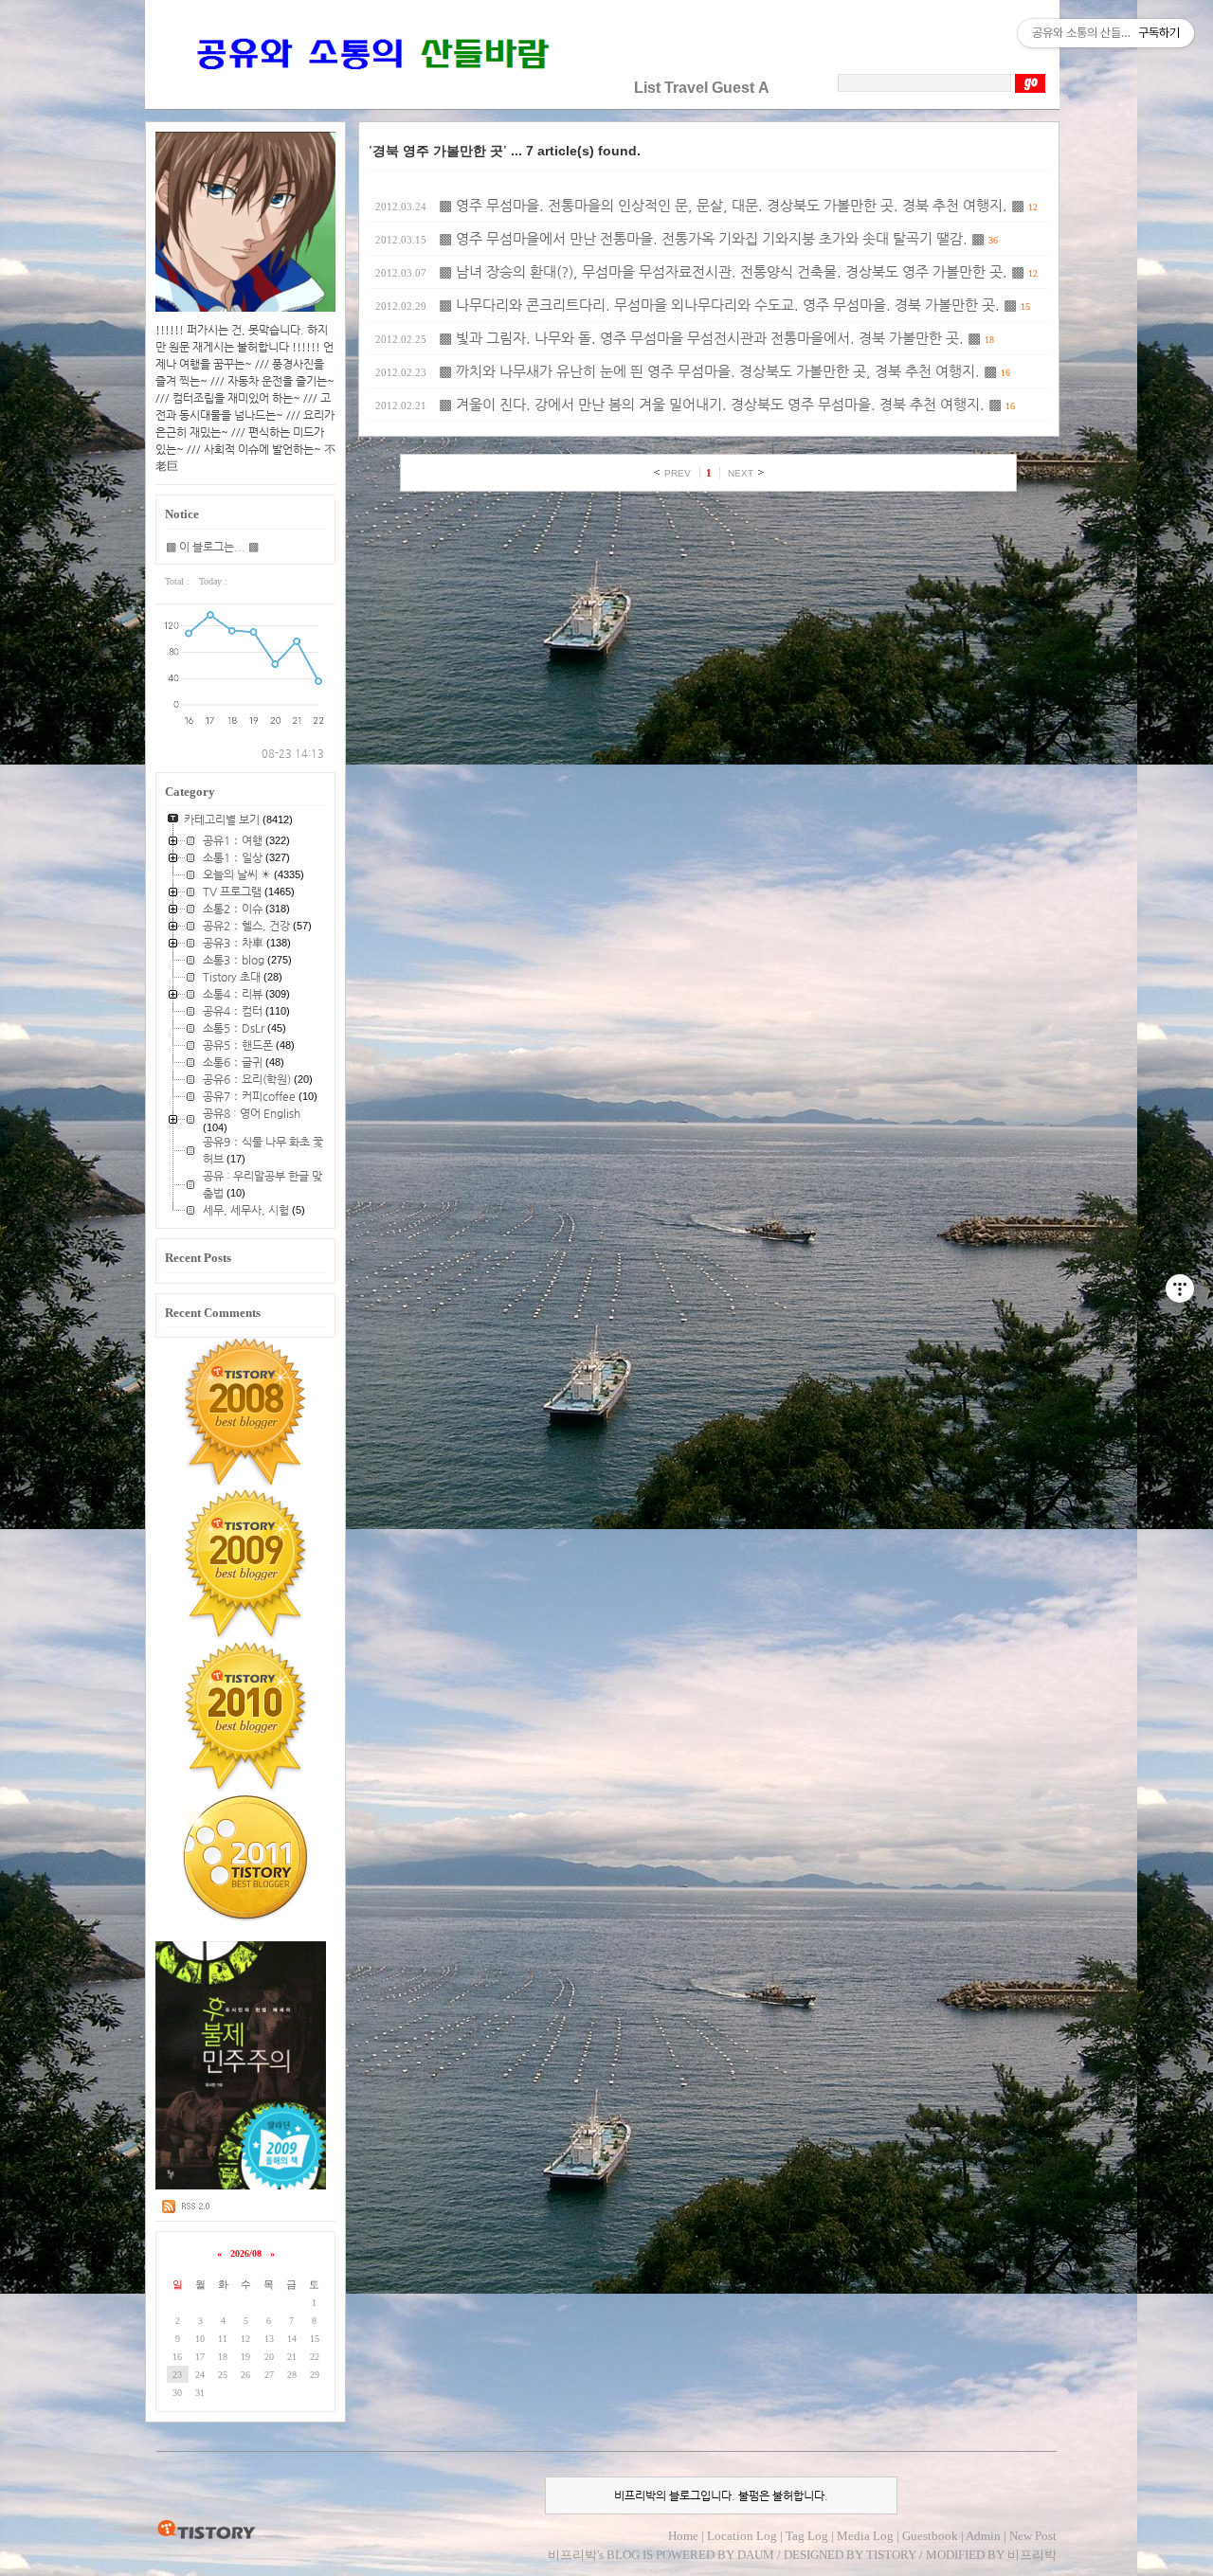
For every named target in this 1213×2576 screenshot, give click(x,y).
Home (683, 2536)
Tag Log (807, 2536)
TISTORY (206, 2531)
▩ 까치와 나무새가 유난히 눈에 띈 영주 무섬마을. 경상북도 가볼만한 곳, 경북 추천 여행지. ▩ (718, 371)
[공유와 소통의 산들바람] (371, 88)
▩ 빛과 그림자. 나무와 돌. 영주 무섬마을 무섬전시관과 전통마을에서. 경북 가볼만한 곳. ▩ (710, 338)
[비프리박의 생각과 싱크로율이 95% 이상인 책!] (241, 2186)
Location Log (742, 2536)
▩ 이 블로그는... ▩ (212, 547)
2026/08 (246, 2253)
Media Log (865, 2536)
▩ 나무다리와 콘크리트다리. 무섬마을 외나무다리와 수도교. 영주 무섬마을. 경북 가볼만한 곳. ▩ (728, 305)
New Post (1033, 2536)
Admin (983, 2536)
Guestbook (930, 2536)
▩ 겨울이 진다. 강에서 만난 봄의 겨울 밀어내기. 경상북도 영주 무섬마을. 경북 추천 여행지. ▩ (720, 405)
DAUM (756, 2555)
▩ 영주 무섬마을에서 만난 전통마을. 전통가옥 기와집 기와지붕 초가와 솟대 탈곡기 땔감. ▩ (712, 239)
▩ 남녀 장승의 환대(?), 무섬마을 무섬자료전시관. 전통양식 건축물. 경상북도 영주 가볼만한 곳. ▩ (732, 272)
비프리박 (572, 2555)
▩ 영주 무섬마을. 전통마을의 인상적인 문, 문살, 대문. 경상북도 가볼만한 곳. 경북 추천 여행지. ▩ (732, 206)
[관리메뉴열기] (1180, 1288)
